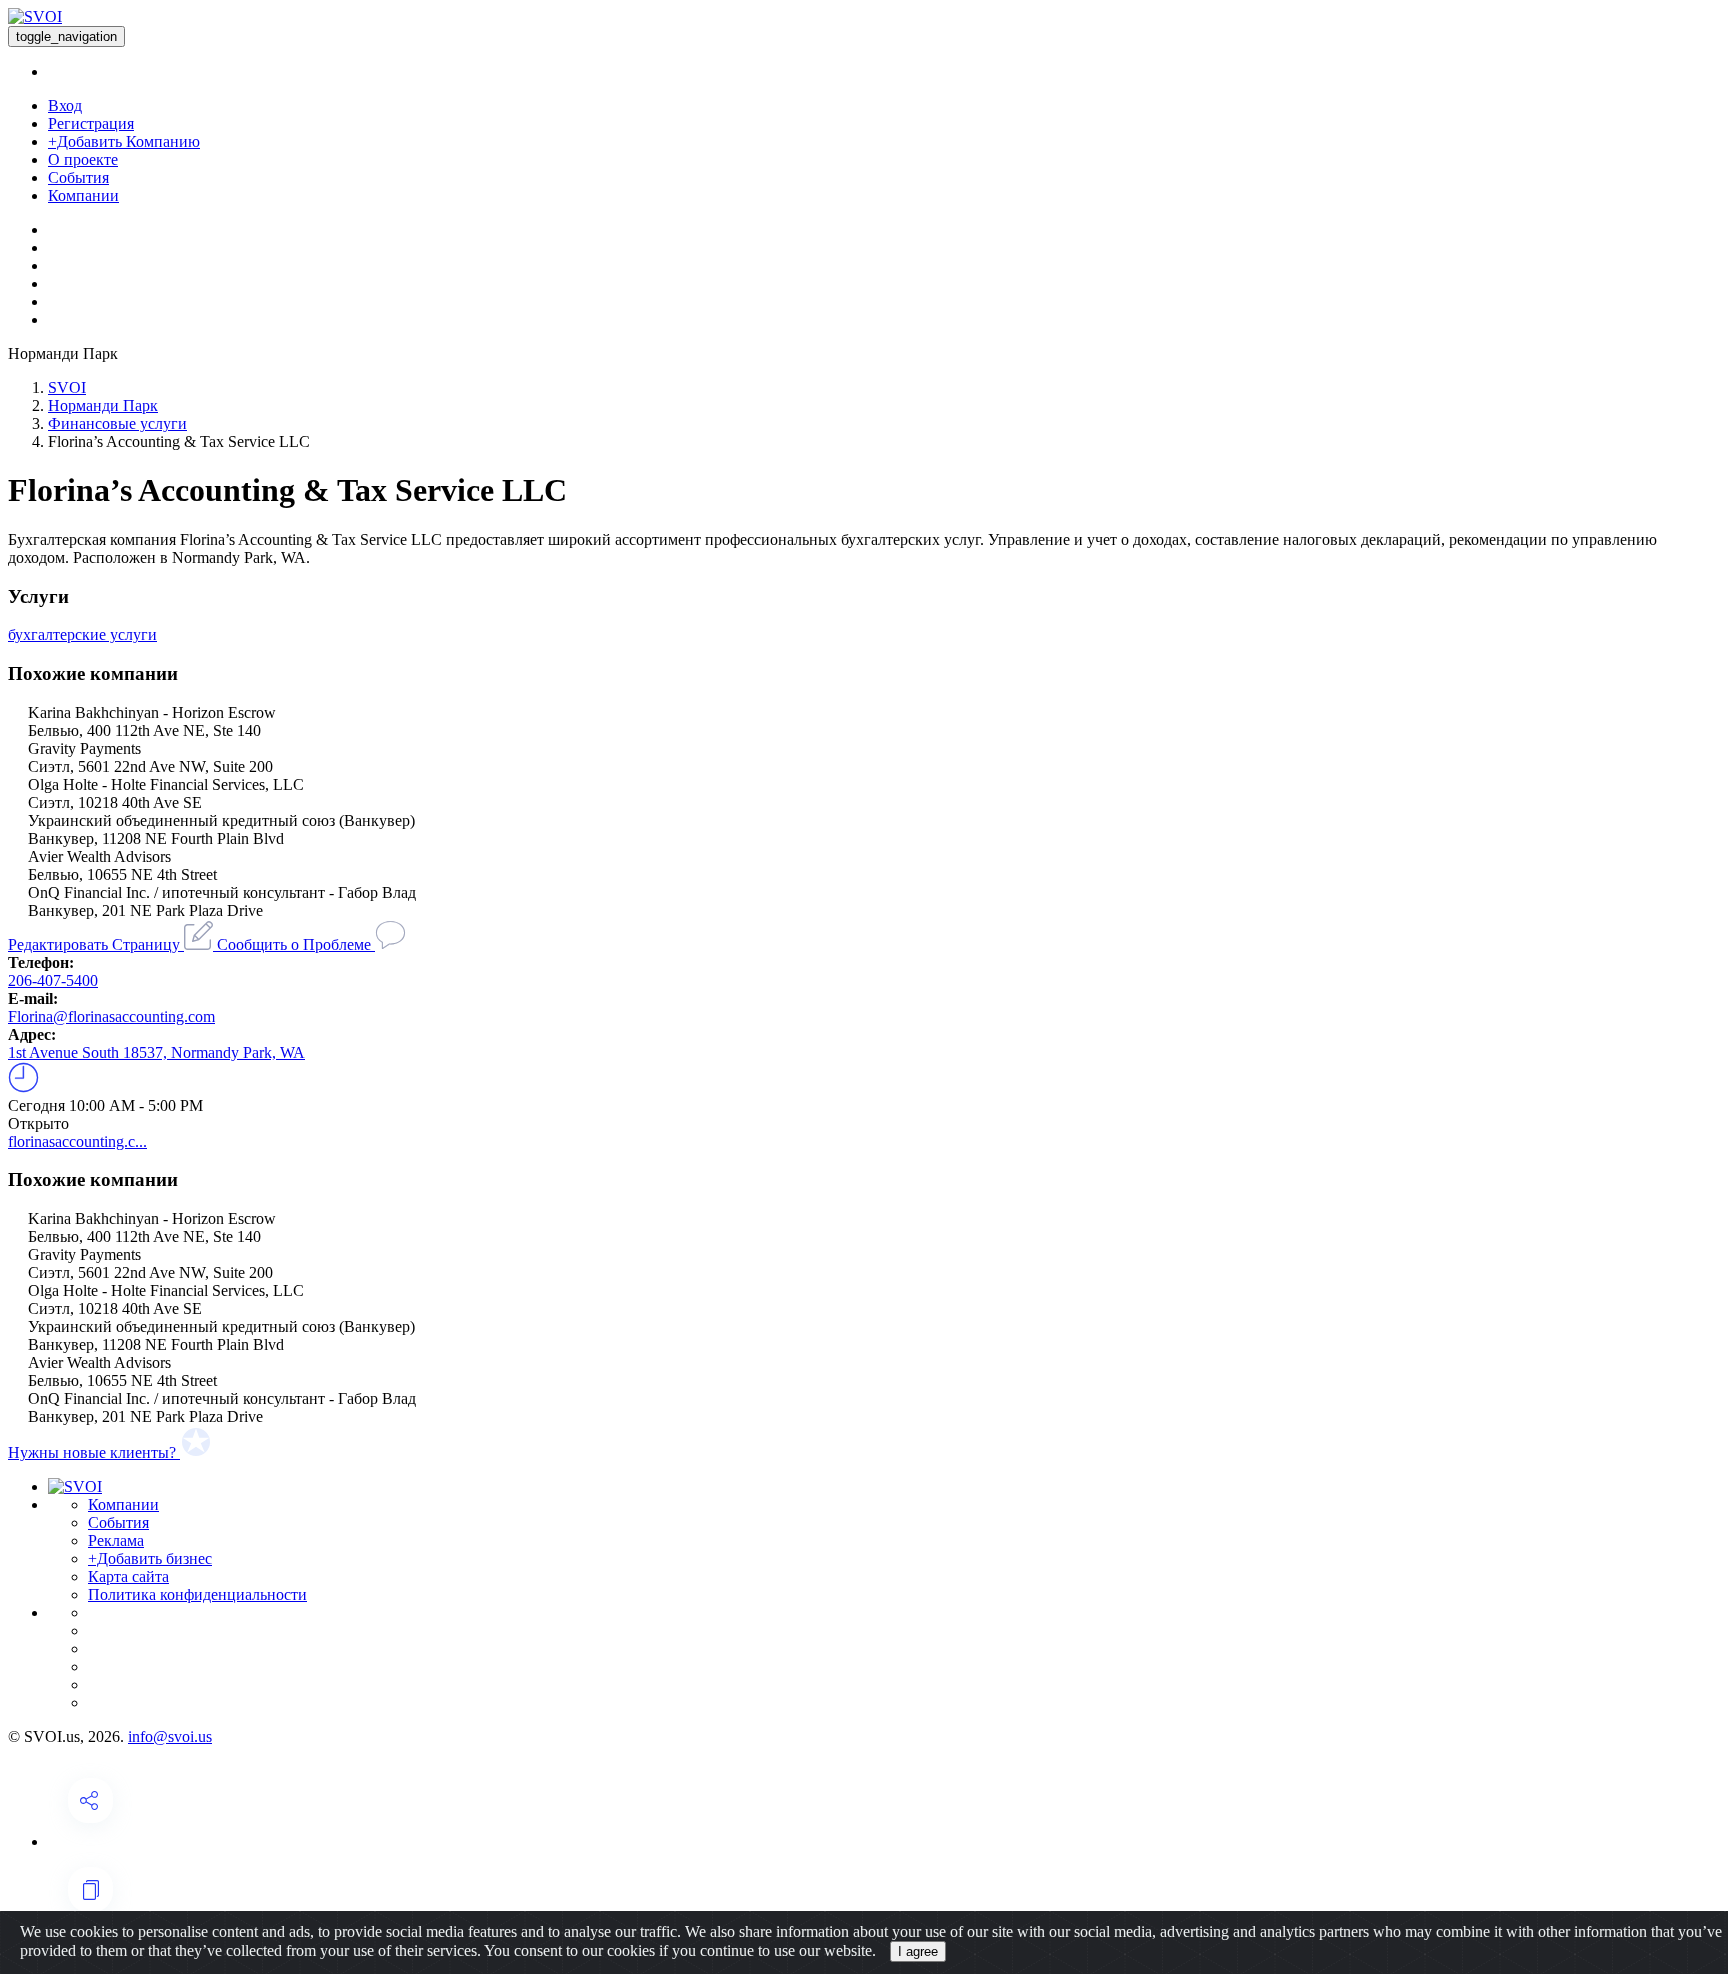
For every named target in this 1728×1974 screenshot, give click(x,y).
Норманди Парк (103, 405)
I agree (918, 1951)
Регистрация (91, 123)
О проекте (83, 159)
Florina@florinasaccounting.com (111, 1016)
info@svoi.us (170, 1736)
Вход (65, 105)
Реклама (116, 1540)
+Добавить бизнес (150, 1558)
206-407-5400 (53, 980)
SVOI (67, 387)
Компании (83, 195)
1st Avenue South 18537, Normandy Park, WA (156, 1052)
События (78, 177)
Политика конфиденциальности (197, 1594)
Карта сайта (128, 1576)
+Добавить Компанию (124, 141)
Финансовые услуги (117, 423)
